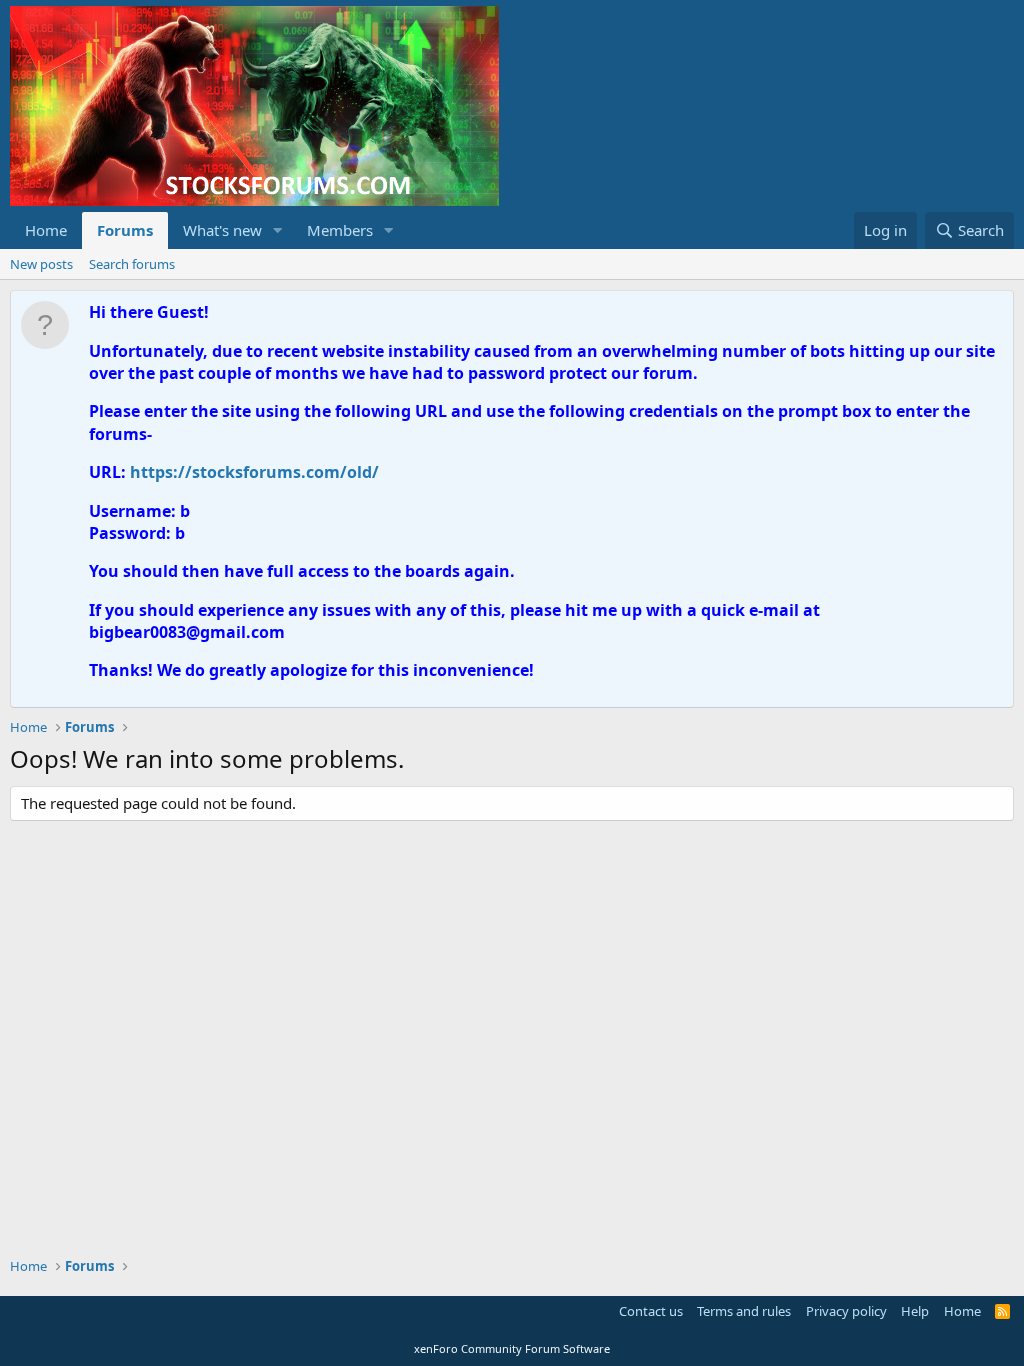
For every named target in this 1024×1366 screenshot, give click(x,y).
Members (340, 230)
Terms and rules (744, 1311)
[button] (278, 230)
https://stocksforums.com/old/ (254, 472)
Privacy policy (846, 1311)
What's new (222, 230)
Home (46, 230)
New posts (41, 264)
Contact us (651, 1311)
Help (915, 1311)
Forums (125, 230)
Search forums (132, 264)
